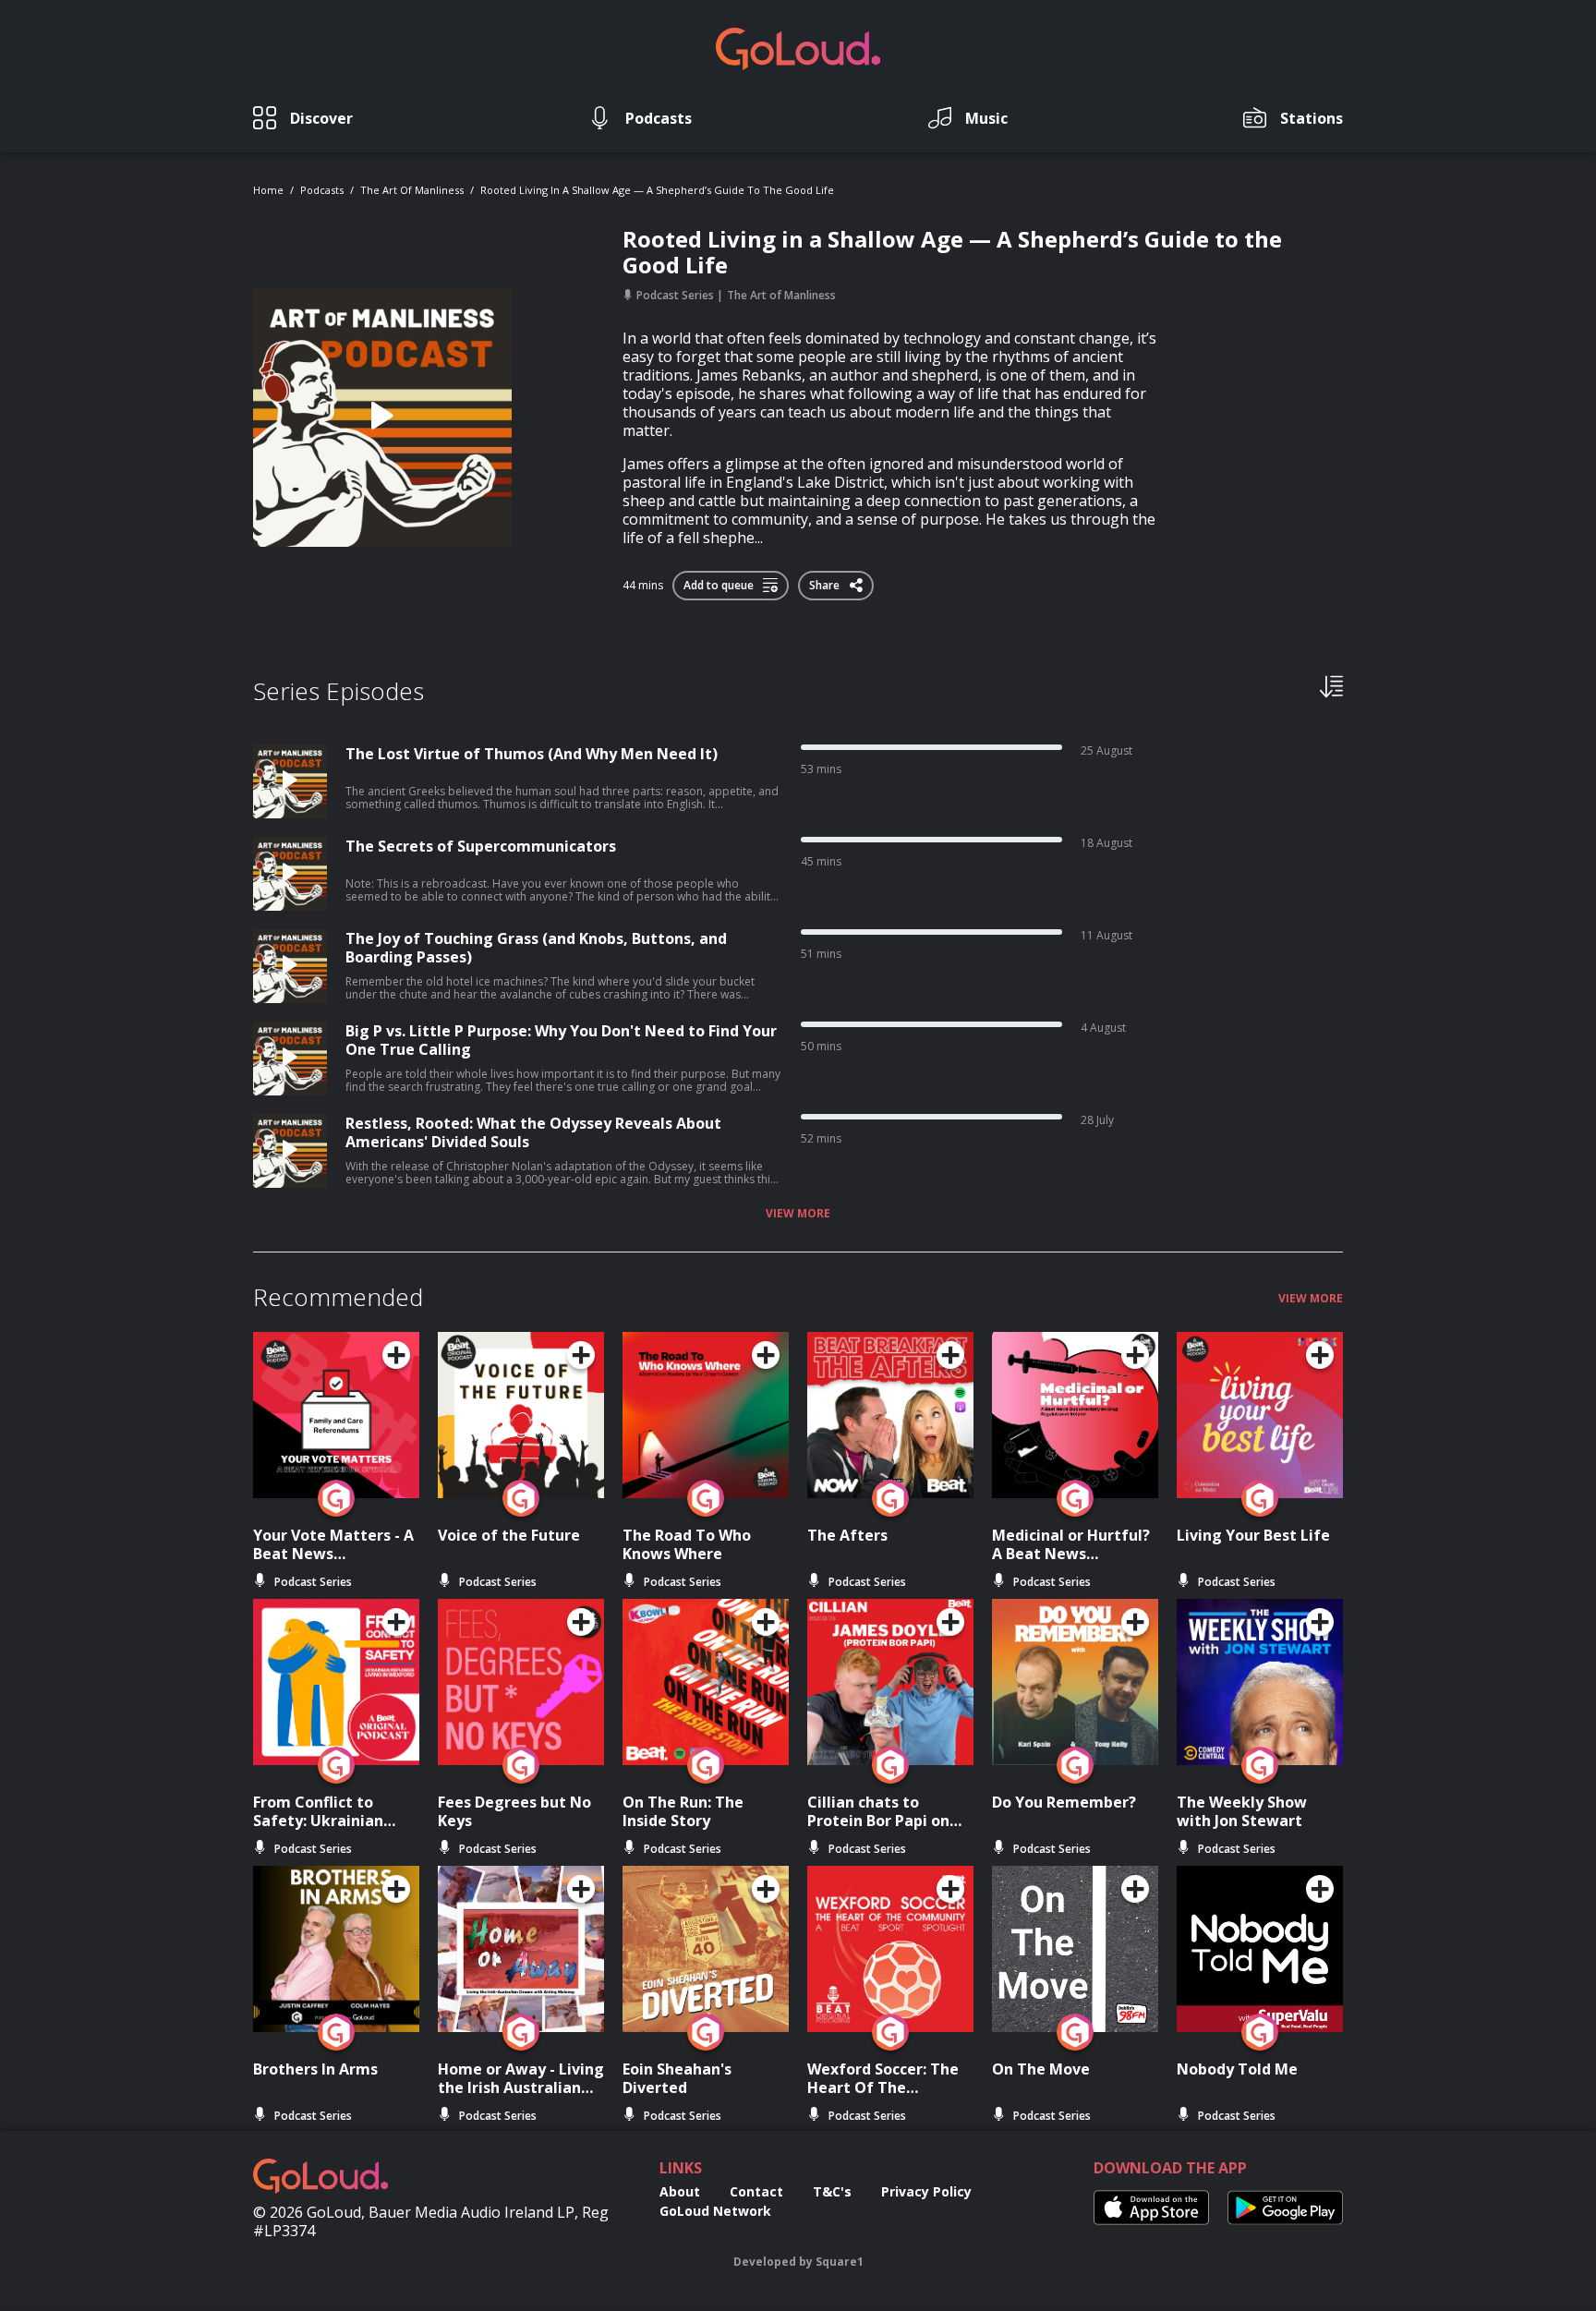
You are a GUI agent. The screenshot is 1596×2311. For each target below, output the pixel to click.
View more (798, 1214)
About (680, 2191)
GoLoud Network (715, 2211)
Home (268, 190)
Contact (756, 2191)
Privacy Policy (926, 2191)
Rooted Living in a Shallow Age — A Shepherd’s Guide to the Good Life (657, 190)
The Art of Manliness (412, 190)
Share (826, 582)
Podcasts (322, 190)
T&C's (832, 2191)
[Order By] (1331, 685)
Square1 (840, 2262)
